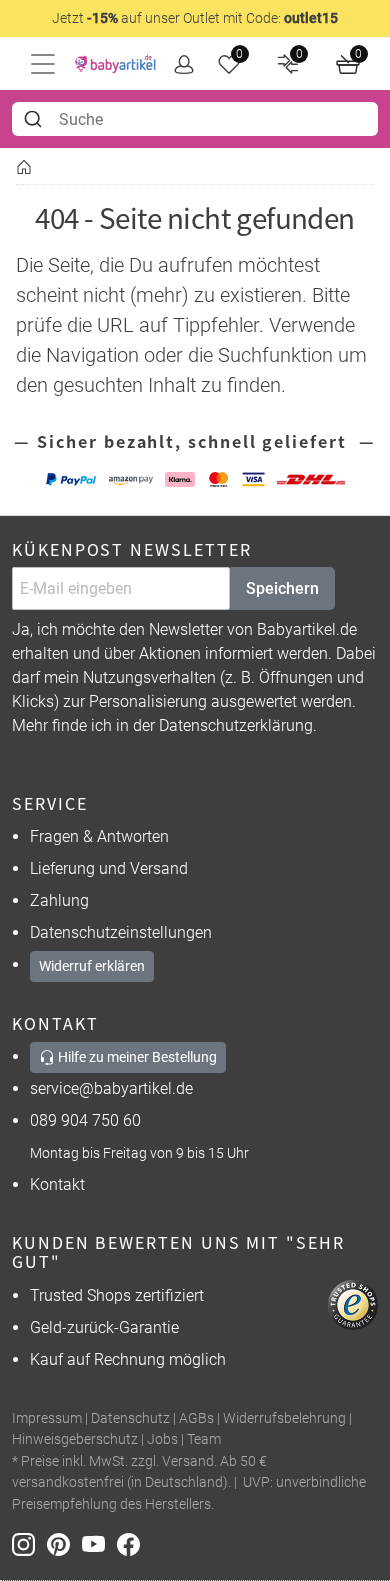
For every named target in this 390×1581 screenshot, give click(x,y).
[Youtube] (99, 1543)
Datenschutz (130, 1418)
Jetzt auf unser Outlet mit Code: (195, 18)
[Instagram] (29, 1543)
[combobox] (195, 119)
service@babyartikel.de (111, 1088)
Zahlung (59, 900)
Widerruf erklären (92, 966)
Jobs (162, 1439)
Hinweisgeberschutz (75, 1439)
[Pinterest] (64, 1543)
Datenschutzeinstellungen (121, 932)
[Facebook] (132, 1543)
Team (204, 1439)
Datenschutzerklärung (236, 725)
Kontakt (57, 1184)
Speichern (282, 588)
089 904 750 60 (85, 1120)
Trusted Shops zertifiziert (117, 1295)
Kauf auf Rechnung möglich (128, 1359)
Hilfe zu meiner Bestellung (136, 1057)
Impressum (47, 1418)
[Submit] (35, 119)
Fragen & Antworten (99, 836)
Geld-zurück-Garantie (104, 1327)
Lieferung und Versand (109, 868)
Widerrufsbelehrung (284, 1418)
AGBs (196, 1418)
